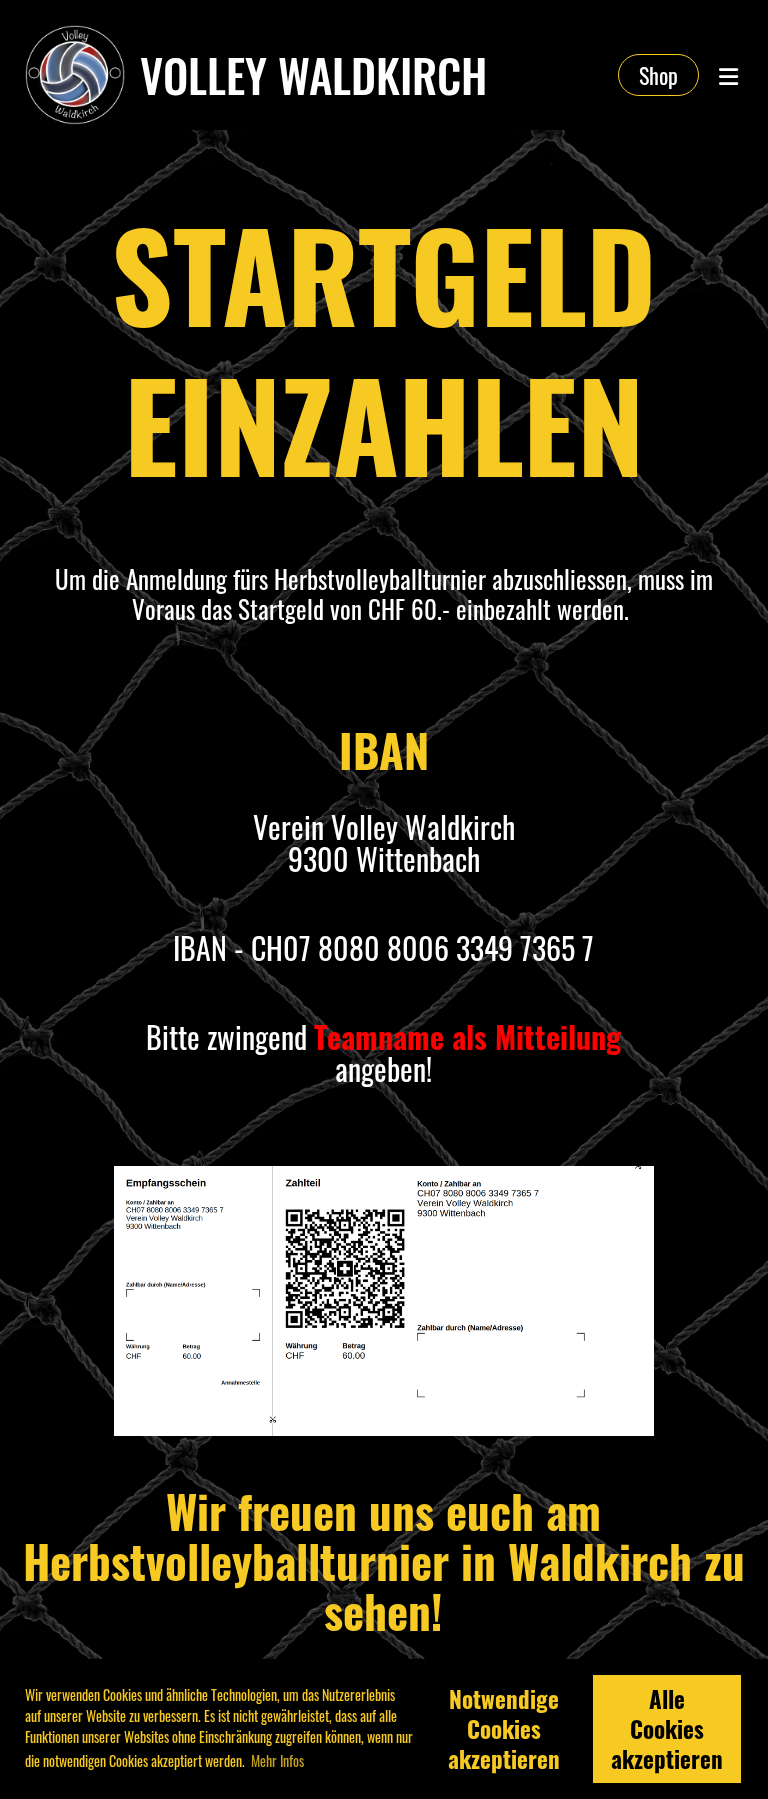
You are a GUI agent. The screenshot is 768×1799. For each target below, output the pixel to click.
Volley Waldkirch (313, 75)
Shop (658, 75)
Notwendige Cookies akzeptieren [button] (504, 1729)
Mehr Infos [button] (277, 1760)
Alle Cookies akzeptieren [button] (667, 1729)
